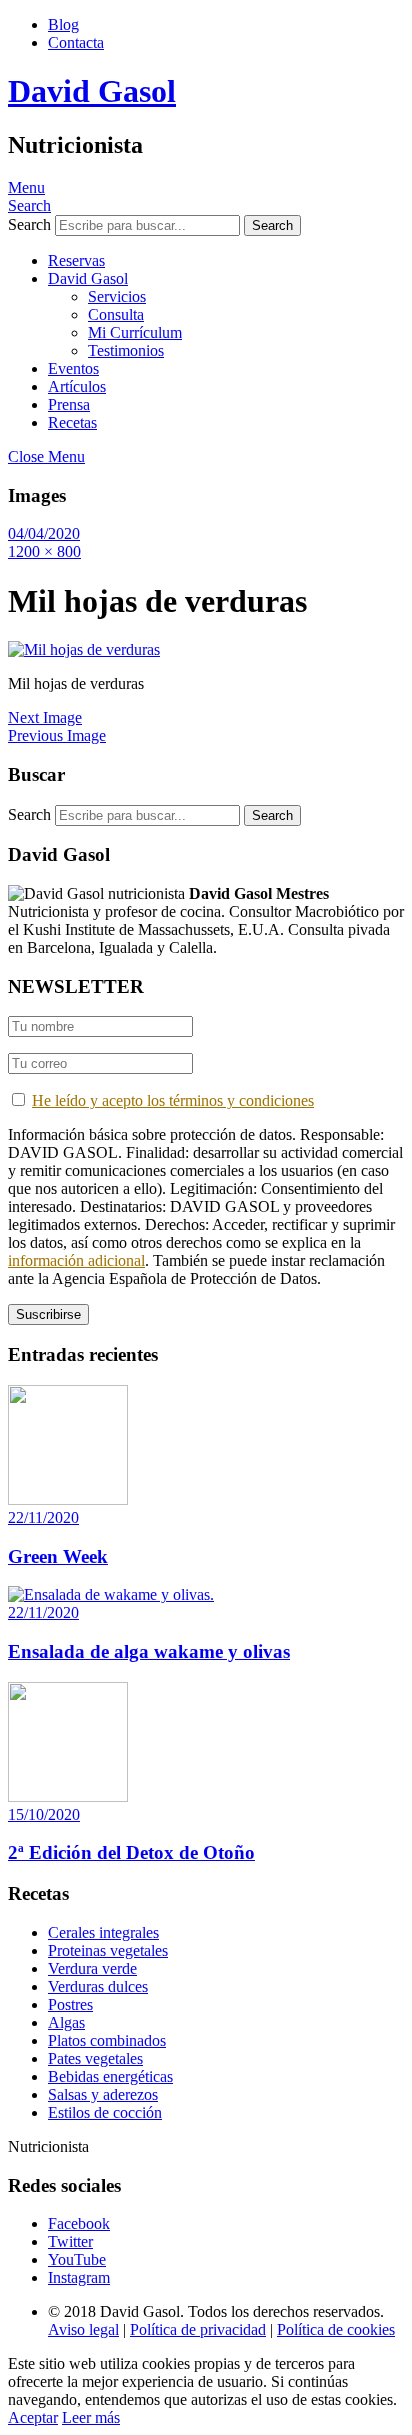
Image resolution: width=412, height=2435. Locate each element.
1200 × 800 (44, 551)
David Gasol (92, 91)
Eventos (73, 368)
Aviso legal (83, 2329)
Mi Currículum (135, 332)
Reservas (76, 260)
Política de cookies (336, 2329)
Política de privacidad (198, 2329)
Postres (70, 2004)
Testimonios (126, 350)
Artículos (77, 386)
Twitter (70, 2241)
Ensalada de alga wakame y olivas (149, 1651)
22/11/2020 (43, 1517)
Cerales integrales (103, 1932)
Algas (66, 2022)
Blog (63, 24)
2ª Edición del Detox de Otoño (131, 1852)
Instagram (79, 2277)
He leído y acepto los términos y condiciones (173, 1100)
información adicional (76, 1260)
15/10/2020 (44, 1814)
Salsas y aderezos (103, 2094)
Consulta (116, 314)
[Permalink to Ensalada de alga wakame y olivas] (111, 1594)
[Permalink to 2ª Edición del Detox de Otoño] (68, 1796)
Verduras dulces (98, 1986)
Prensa (69, 404)
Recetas (72, 422)
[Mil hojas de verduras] (84, 649)
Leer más (91, 2417)
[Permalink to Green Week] (68, 1499)
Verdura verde (92, 1968)
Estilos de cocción (105, 2112)
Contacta (76, 42)
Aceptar (33, 2417)
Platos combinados (107, 2040)
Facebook (79, 2223)
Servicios (117, 296)
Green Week (58, 1556)
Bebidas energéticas (110, 2076)
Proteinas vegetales (108, 1950)
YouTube (77, 2259)
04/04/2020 (44, 533)
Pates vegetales (95, 2058)
